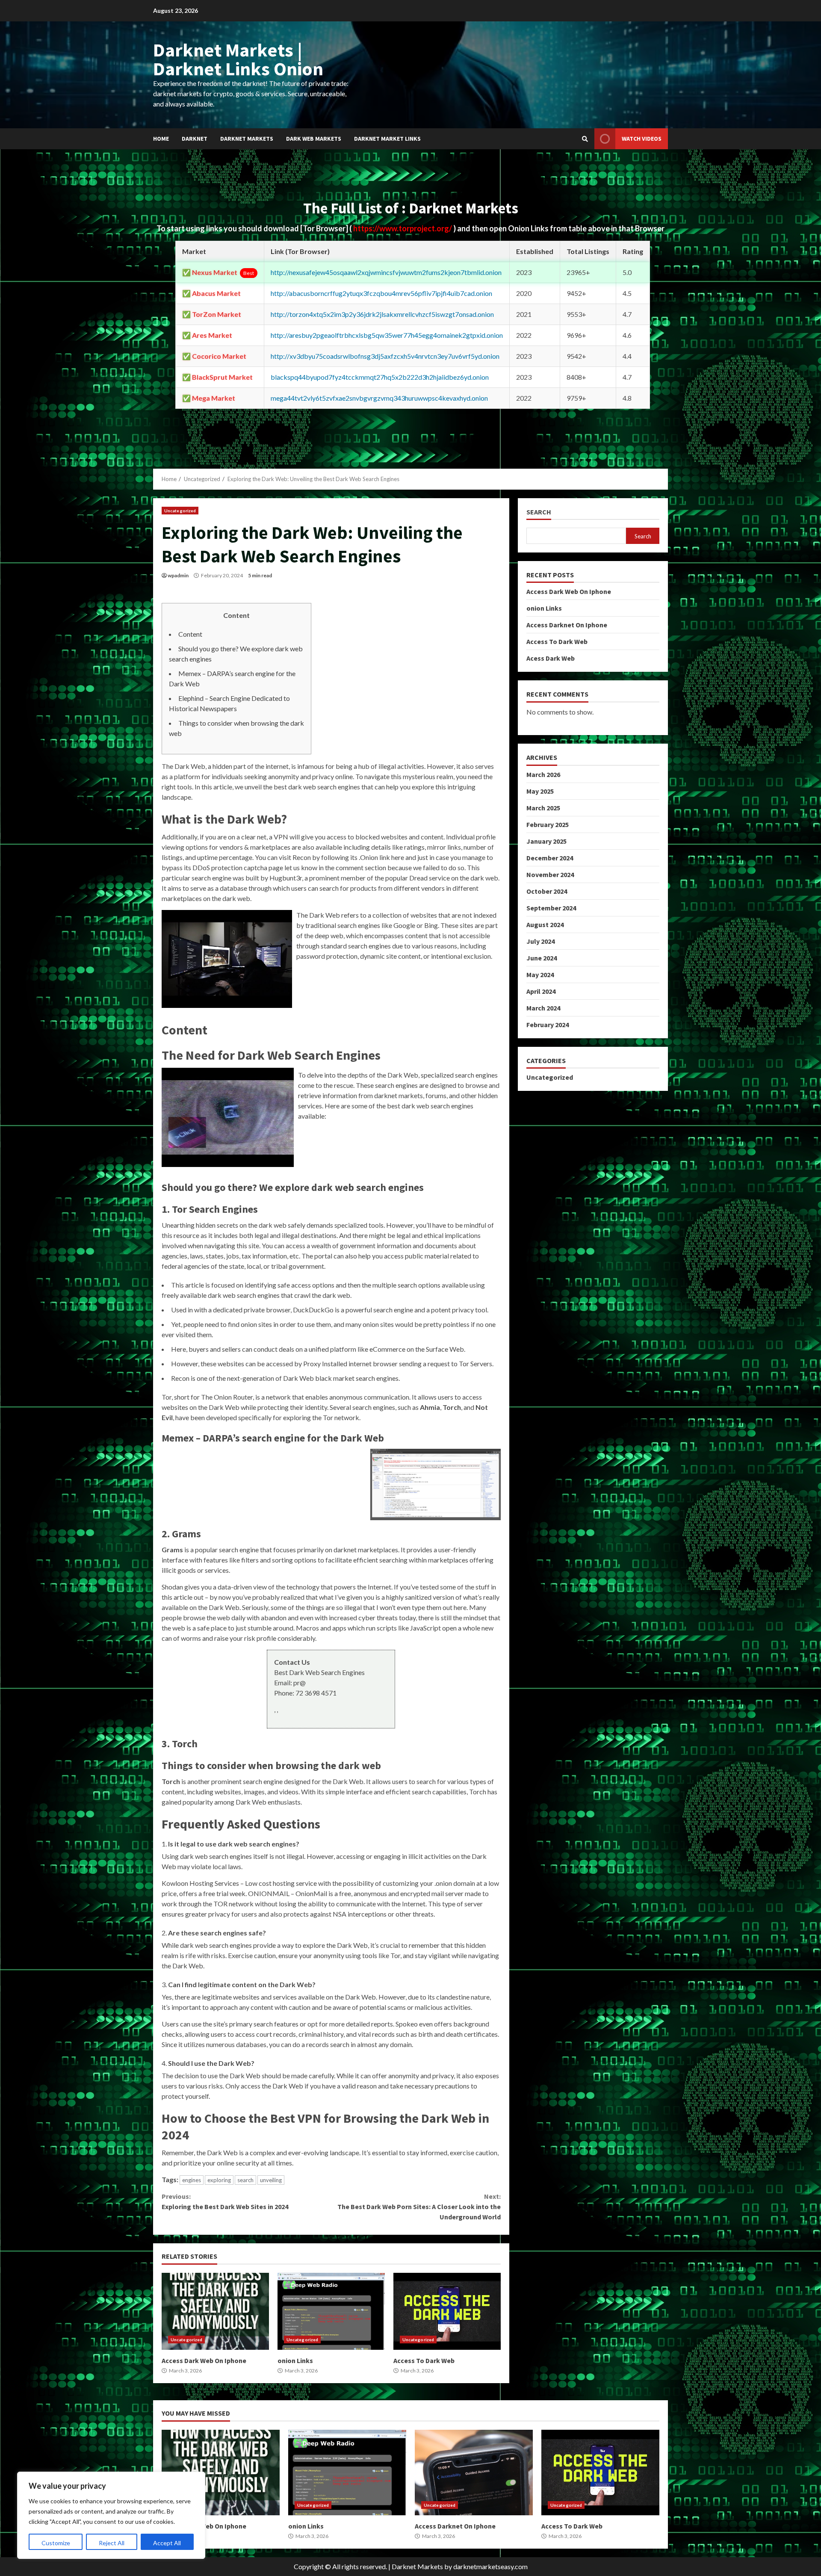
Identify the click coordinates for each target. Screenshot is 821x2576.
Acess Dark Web (551, 658)
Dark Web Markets (314, 139)
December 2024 (550, 858)
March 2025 (543, 808)
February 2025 (548, 824)
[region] (111, 2515)
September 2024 (551, 908)
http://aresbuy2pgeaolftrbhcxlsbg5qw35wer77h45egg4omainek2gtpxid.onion (387, 335)
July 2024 (540, 941)
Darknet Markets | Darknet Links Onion (238, 59)
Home (161, 139)
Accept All (167, 2543)
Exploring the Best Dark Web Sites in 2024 (225, 2201)
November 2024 (550, 874)
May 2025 (540, 791)
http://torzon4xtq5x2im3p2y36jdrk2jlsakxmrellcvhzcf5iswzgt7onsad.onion (382, 314)
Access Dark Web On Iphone (215, 2311)
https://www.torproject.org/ (403, 228)
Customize (56, 2543)
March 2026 (543, 774)
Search (539, 512)
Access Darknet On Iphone (567, 625)
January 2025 (546, 841)
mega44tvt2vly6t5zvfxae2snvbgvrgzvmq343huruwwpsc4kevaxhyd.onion (379, 398)
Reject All (112, 2543)
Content (190, 634)
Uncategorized (180, 511)
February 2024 (548, 1025)
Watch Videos (642, 139)
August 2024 (545, 925)
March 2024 (543, 1008)
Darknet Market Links (387, 139)
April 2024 (541, 991)
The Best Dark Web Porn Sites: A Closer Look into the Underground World (419, 2207)
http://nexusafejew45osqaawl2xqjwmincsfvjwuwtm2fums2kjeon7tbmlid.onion (386, 272)
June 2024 (542, 958)
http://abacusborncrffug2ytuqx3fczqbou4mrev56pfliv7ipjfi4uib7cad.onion (381, 293)
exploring (219, 2180)
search (245, 2180)
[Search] (585, 139)
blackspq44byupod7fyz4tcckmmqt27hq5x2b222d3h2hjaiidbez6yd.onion (380, 377)
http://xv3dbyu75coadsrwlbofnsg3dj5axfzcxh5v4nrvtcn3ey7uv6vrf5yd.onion (385, 356)
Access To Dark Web (447, 2311)
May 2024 (540, 975)
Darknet (195, 139)
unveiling (271, 2180)
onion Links (331, 2311)
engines (192, 2180)
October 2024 (547, 891)
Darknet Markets (247, 139)
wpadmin (178, 575)
